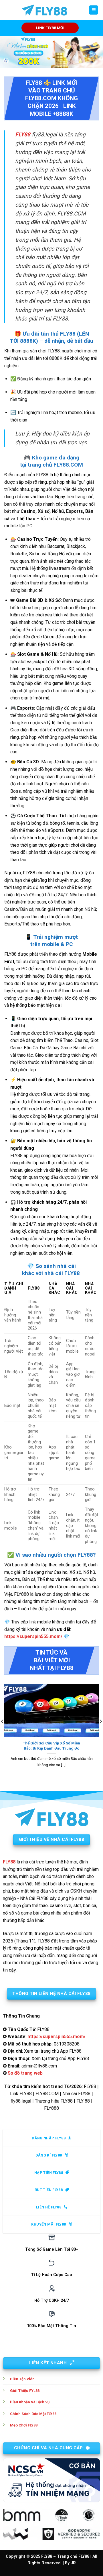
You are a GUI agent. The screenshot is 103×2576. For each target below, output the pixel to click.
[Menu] (94, 10)
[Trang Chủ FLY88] (44, 10)
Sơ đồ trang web (25, 2073)
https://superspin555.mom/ (33, 1636)
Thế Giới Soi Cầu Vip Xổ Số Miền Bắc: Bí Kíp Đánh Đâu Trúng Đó (51, 1746)
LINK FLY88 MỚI (50, 28)
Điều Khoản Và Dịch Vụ (30, 2402)
